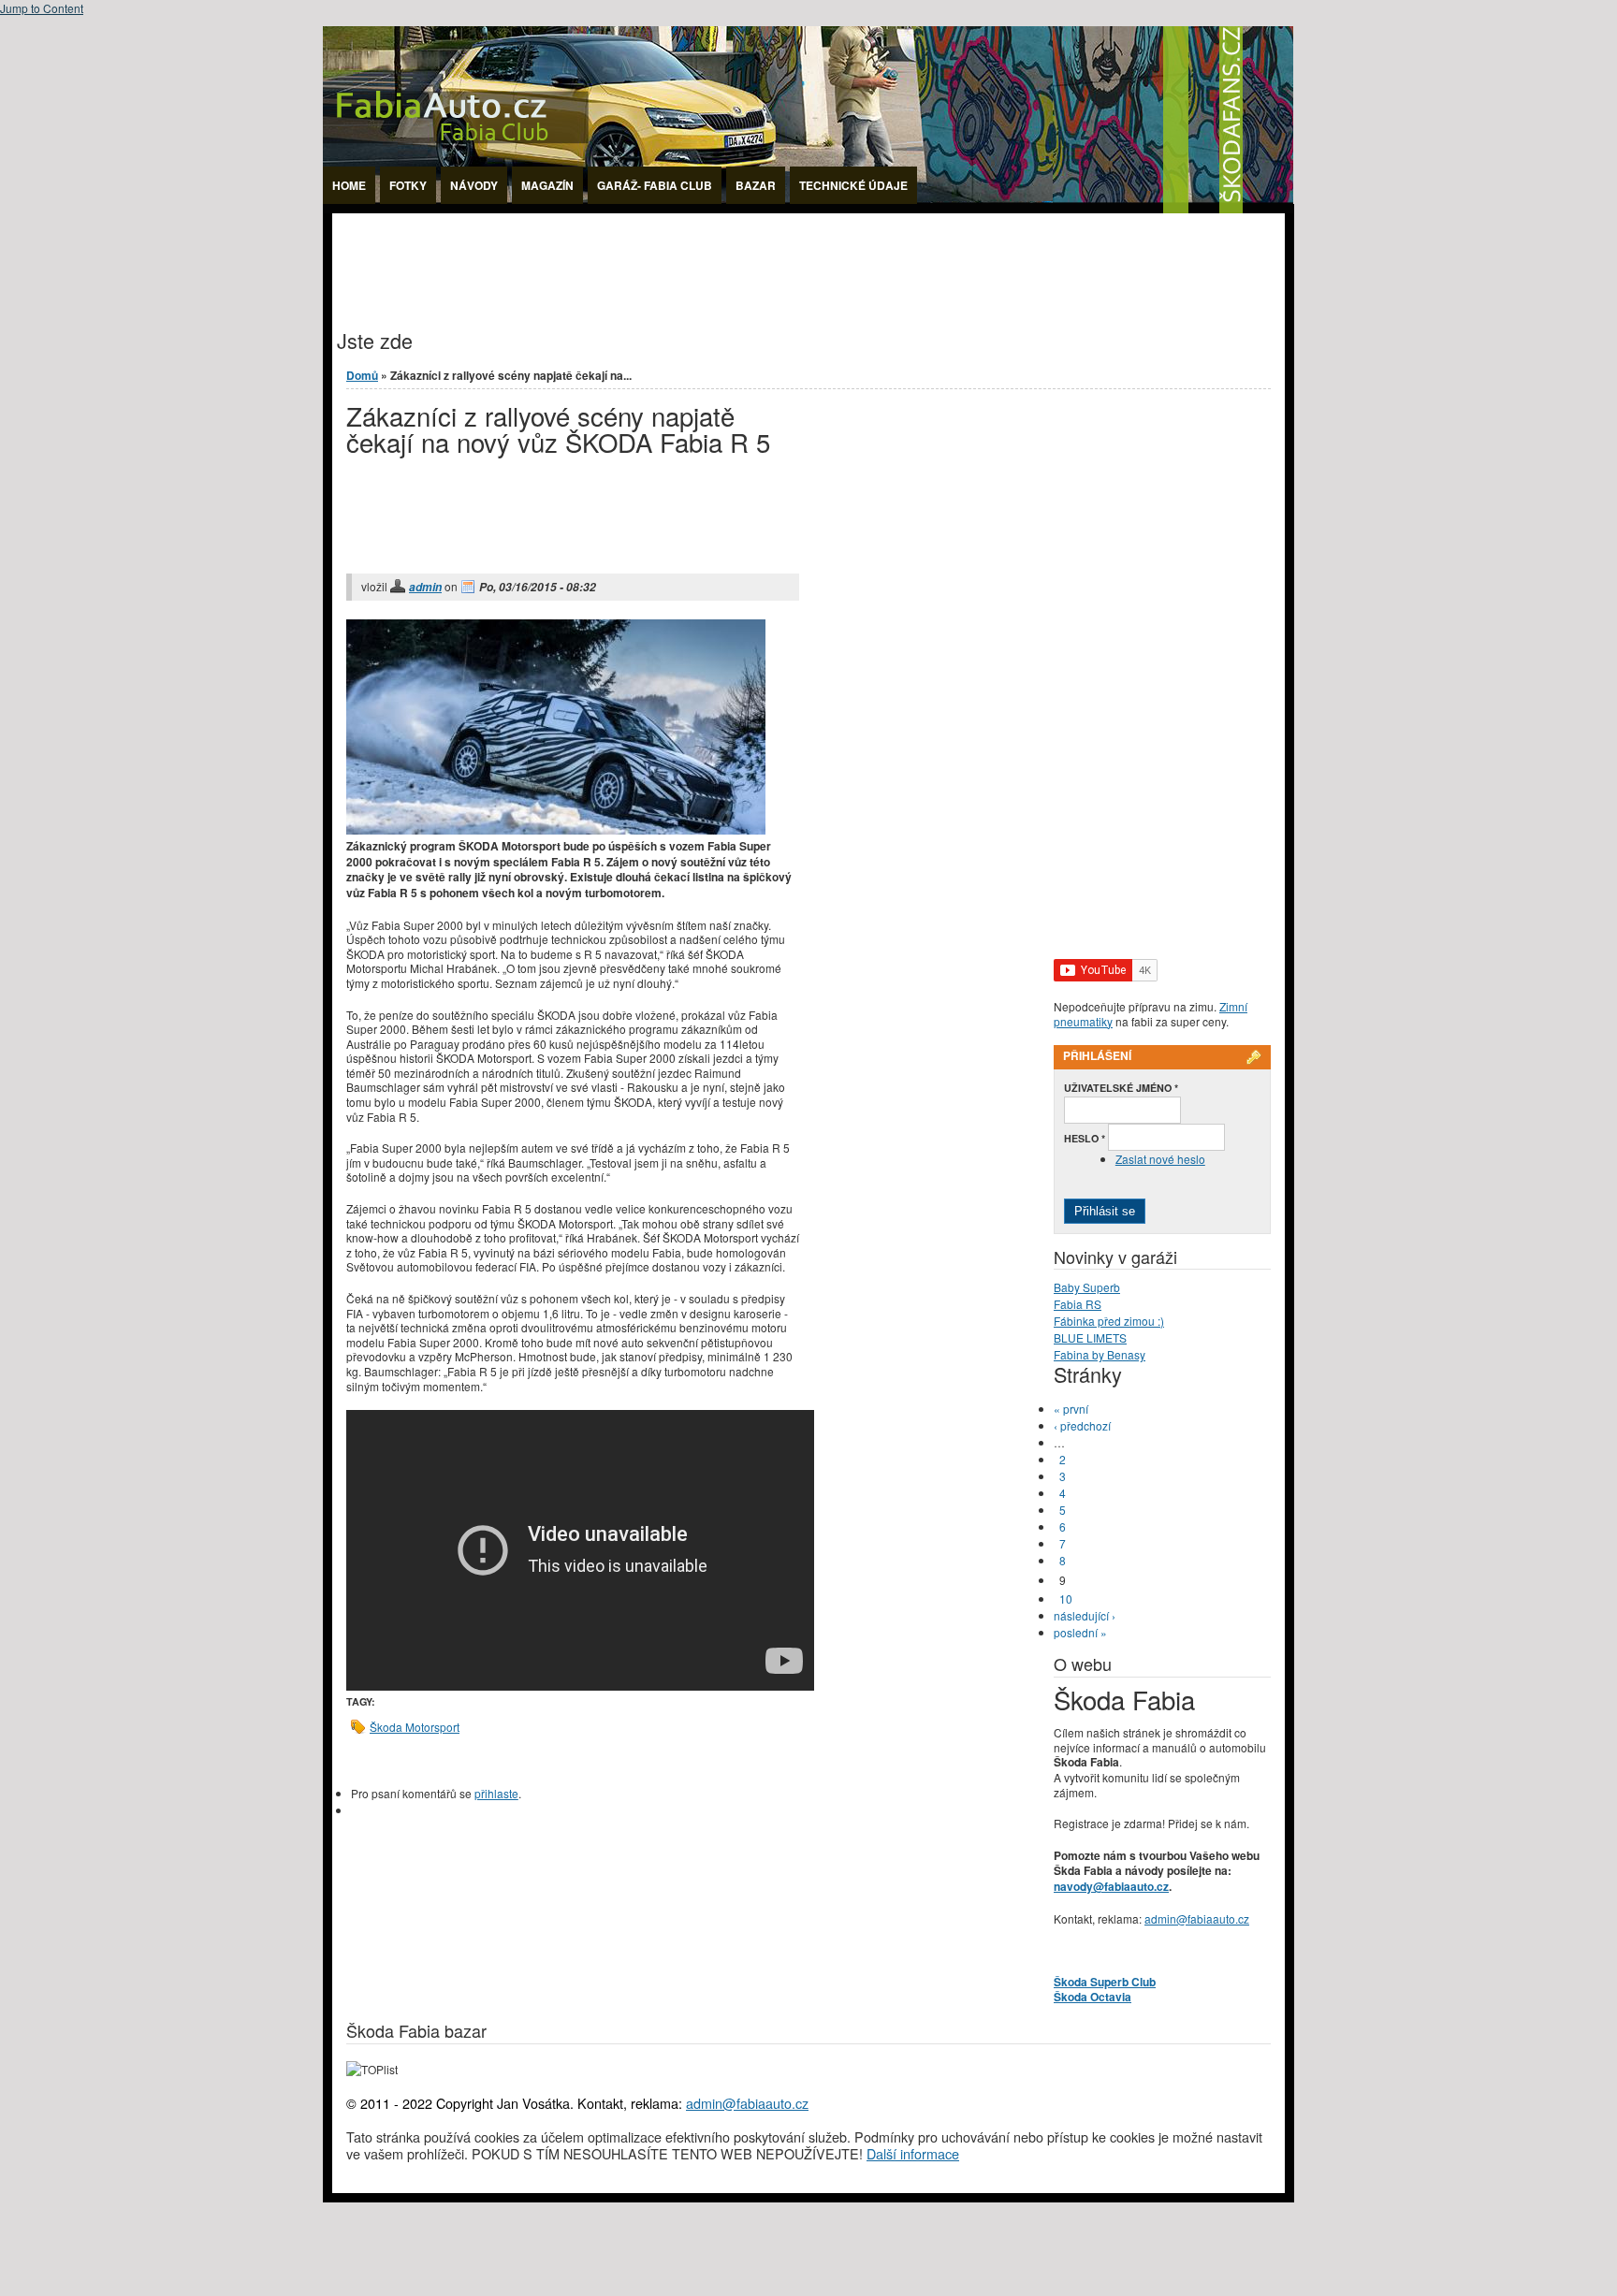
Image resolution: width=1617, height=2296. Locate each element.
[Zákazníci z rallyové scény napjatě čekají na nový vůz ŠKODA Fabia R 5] (556, 829)
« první (1071, 1409)
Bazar (756, 185)
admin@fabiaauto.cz (1197, 1918)
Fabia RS (1078, 1304)
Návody (474, 185)
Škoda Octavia (1093, 1997)
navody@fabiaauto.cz (1111, 1886)
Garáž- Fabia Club (655, 185)
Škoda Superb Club (1105, 1982)
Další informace (913, 2153)
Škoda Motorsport (415, 1727)
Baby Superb (1087, 1287)
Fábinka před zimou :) (1109, 1321)
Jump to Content (42, 8)
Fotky (408, 185)
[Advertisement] (673, 255)
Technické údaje (853, 185)
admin (425, 587)
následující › (1085, 1615)
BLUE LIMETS (1090, 1337)
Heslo (1085, 1138)
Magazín (547, 185)
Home (349, 185)
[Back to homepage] (808, 208)
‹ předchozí (1082, 1425)
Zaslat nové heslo (1160, 1159)
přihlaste (496, 1793)
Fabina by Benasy (1100, 1354)
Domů (362, 375)
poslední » (1080, 1632)
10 (1066, 1598)
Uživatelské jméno (1121, 1088)
